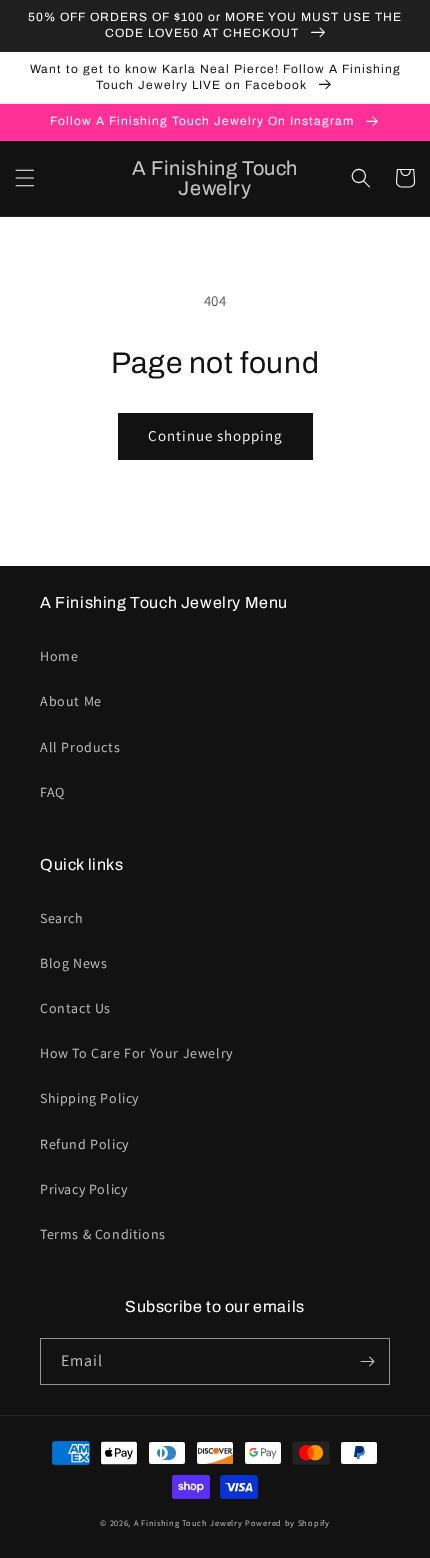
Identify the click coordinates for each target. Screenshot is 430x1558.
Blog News (73, 963)
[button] (25, 178)
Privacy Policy (83, 1189)
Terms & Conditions (103, 1234)
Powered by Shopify (287, 1522)
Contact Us (75, 1008)
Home (59, 656)
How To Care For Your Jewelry (136, 1053)
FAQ (52, 792)
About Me (71, 701)
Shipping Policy (89, 1098)
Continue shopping (215, 435)
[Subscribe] (367, 1361)
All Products (80, 747)
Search (62, 918)
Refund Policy (84, 1144)
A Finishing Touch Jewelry (188, 1522)
